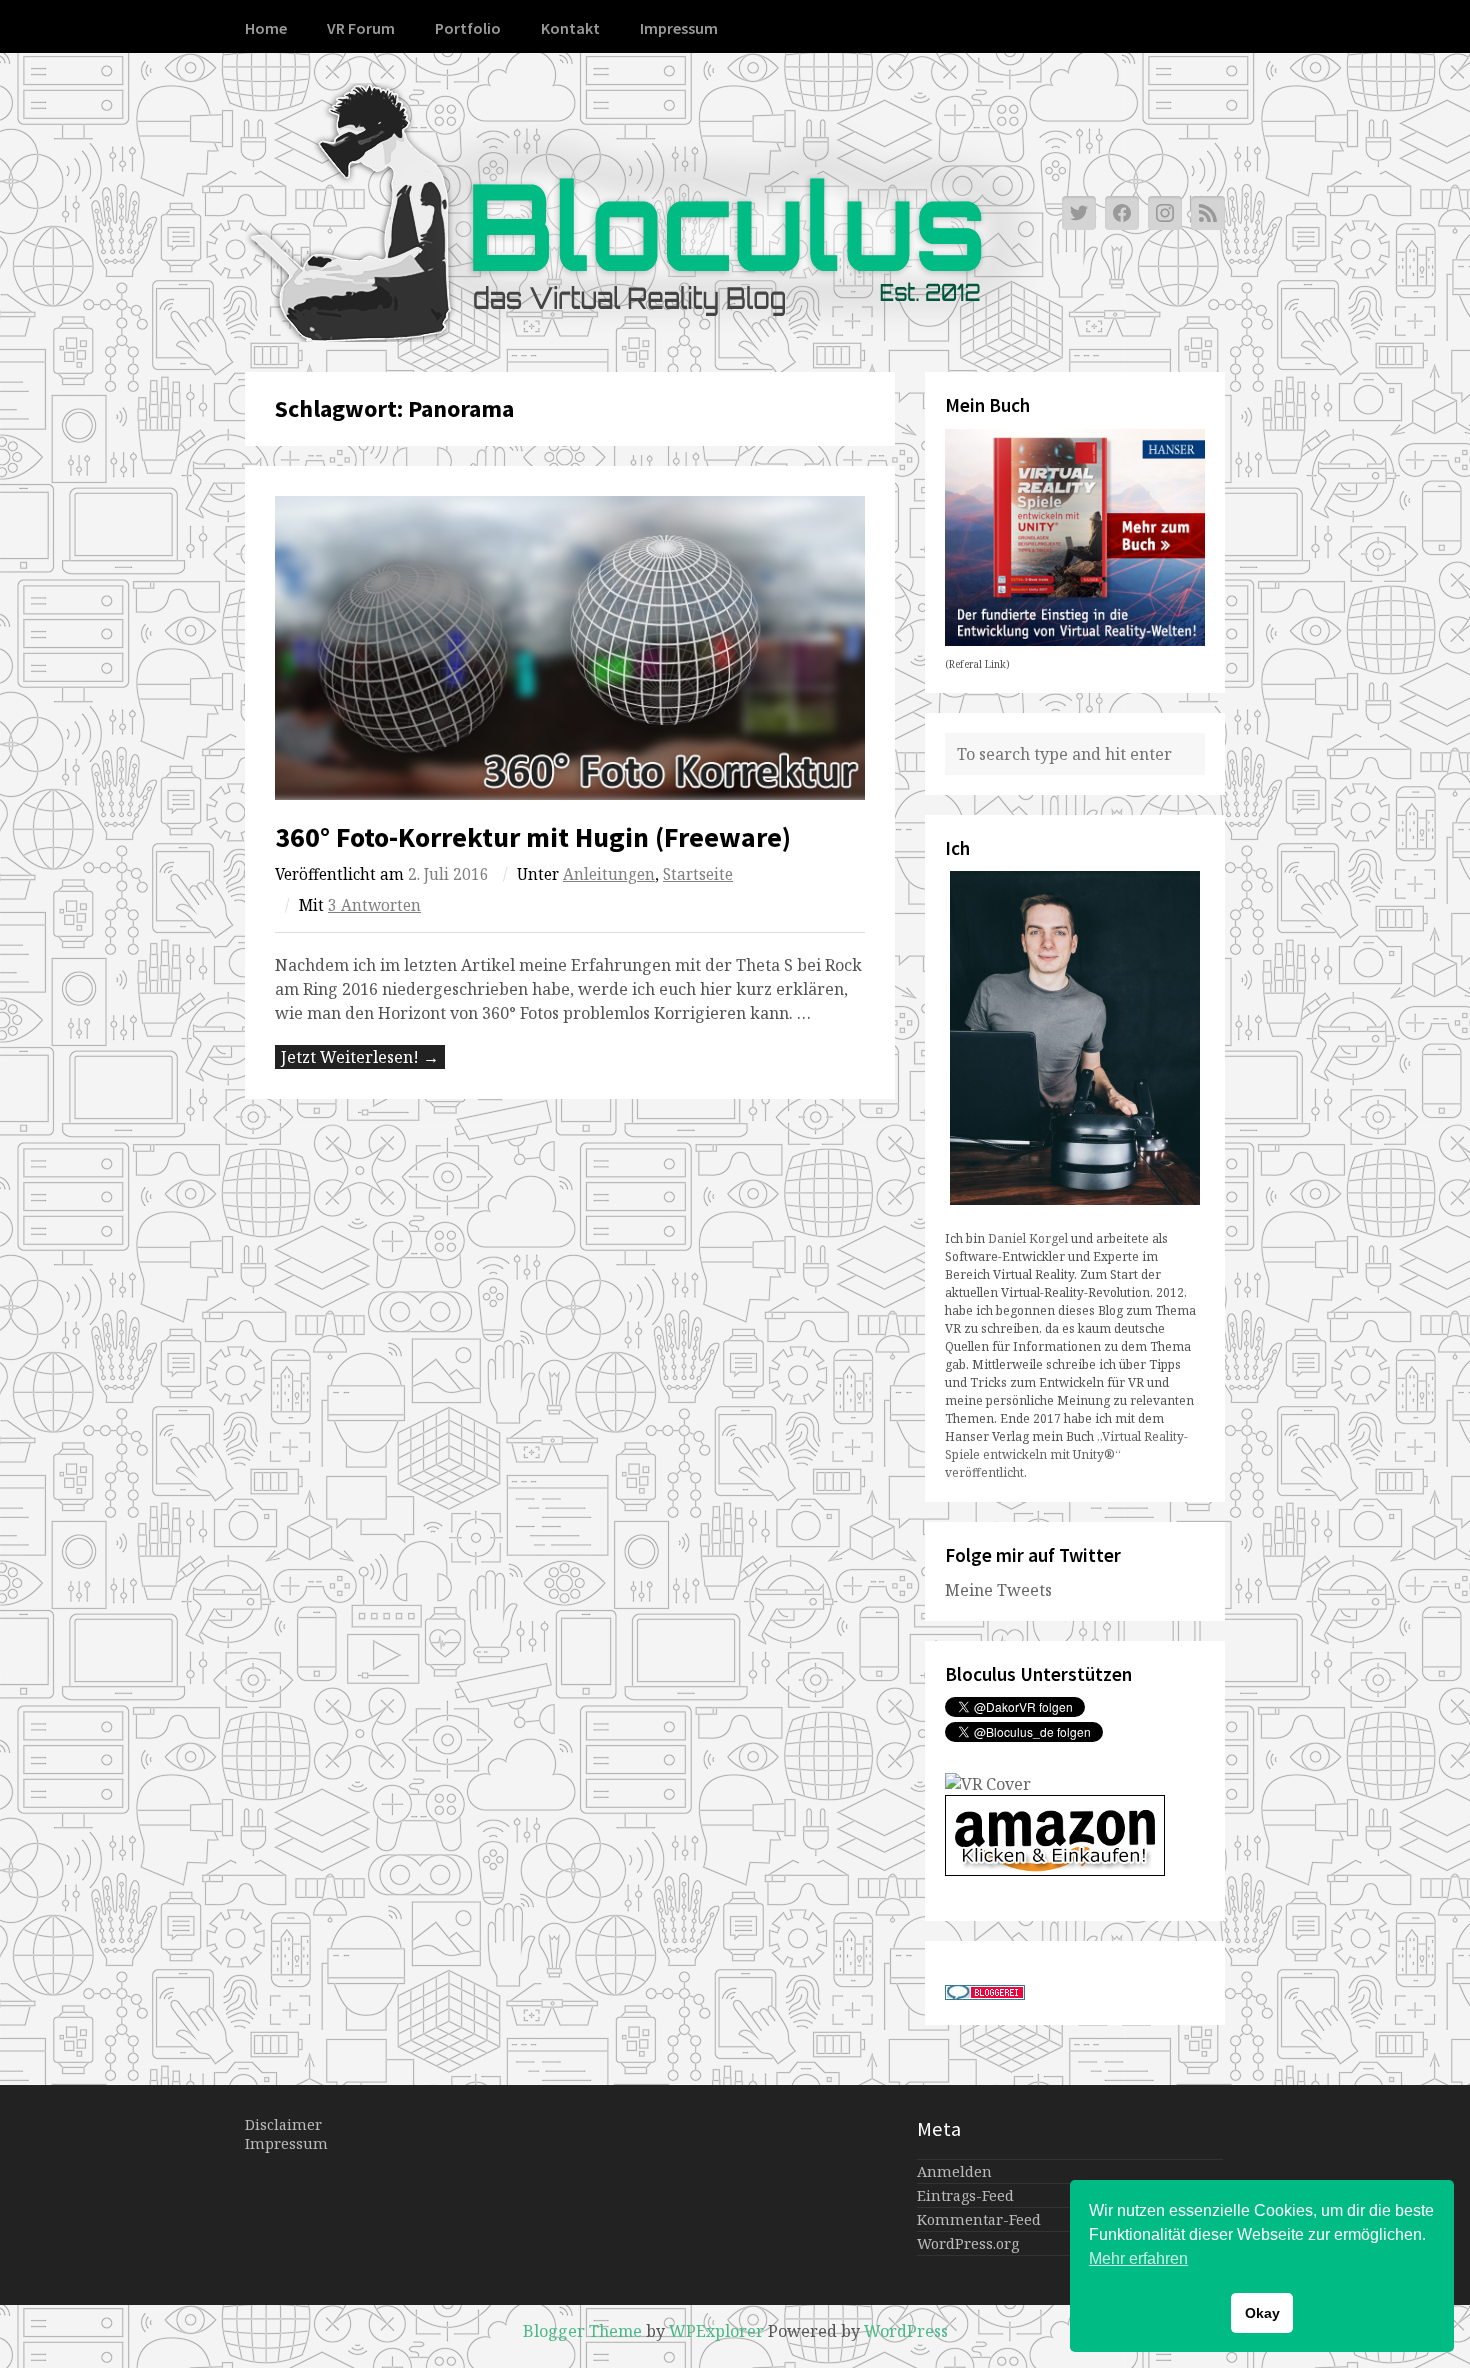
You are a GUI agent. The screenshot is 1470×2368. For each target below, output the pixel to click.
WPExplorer (716, 2331)
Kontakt (570, 28)
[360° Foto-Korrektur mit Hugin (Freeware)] (570, 648)
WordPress (906, 2331)
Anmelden (954, 2171)
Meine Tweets (998, 1590)
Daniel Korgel (1028, 1238)
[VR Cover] (988, 1784)
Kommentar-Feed (979, 2219)
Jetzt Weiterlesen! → (360, 1057)
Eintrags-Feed (965, 2195)
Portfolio (468, 28)
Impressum (679, 28)
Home (266, 28)
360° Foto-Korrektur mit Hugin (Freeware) (533, 837)
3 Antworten (374, 905)
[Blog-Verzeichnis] (985, 1994)
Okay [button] (1262, 2313)
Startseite (698, 874)
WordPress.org (968, 2243)
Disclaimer (283, 2124)
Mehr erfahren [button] (1138, 2258)
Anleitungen (609, 874)
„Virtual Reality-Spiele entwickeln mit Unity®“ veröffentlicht (1066, 1454)
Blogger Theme (582, 2331)
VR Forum (361, 28)
